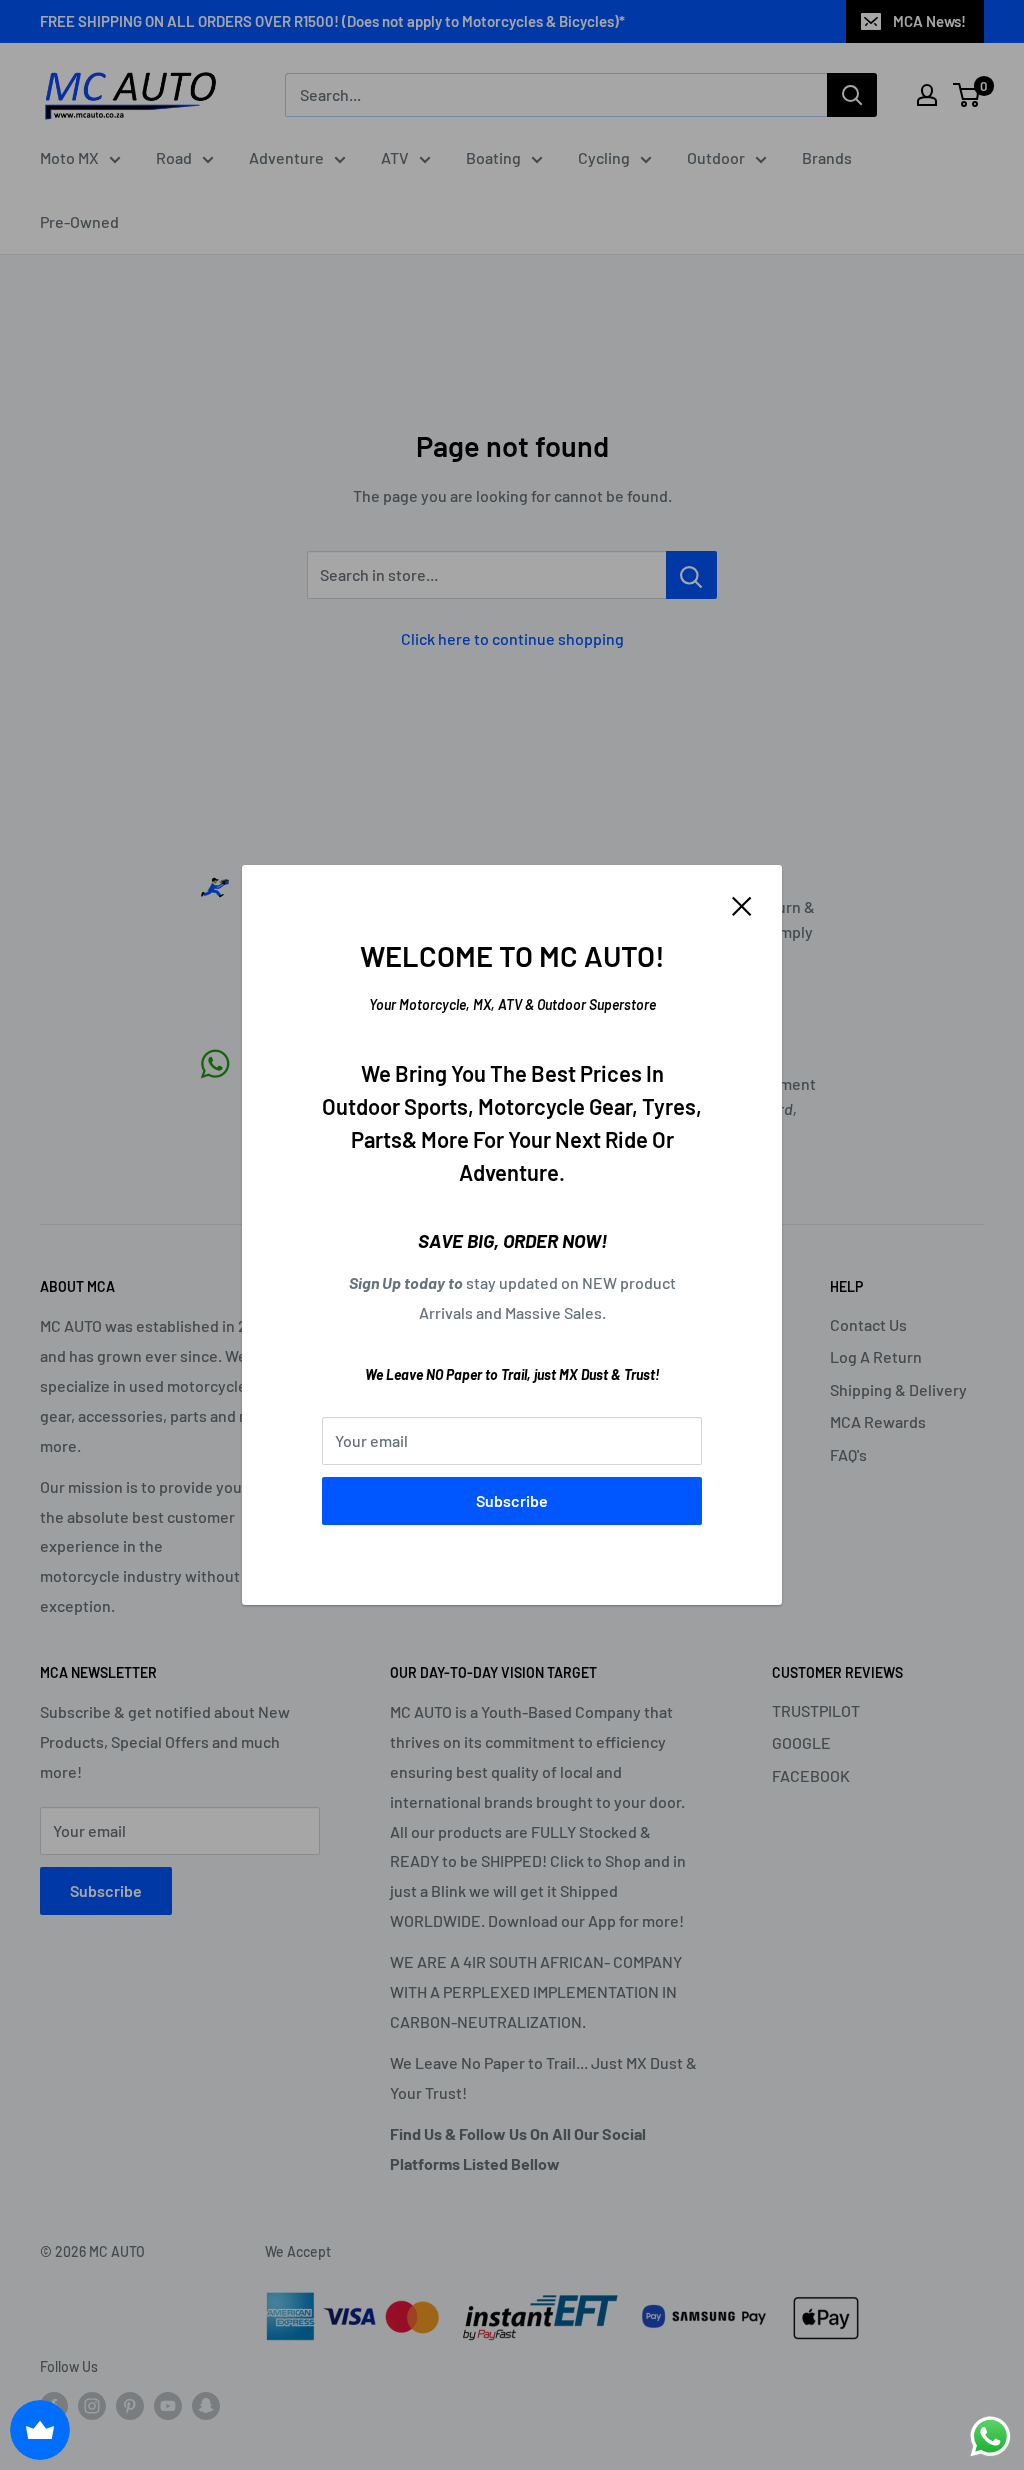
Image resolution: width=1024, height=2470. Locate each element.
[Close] (742, 904)
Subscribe (512, 1500)
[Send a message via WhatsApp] (990, 2436)
